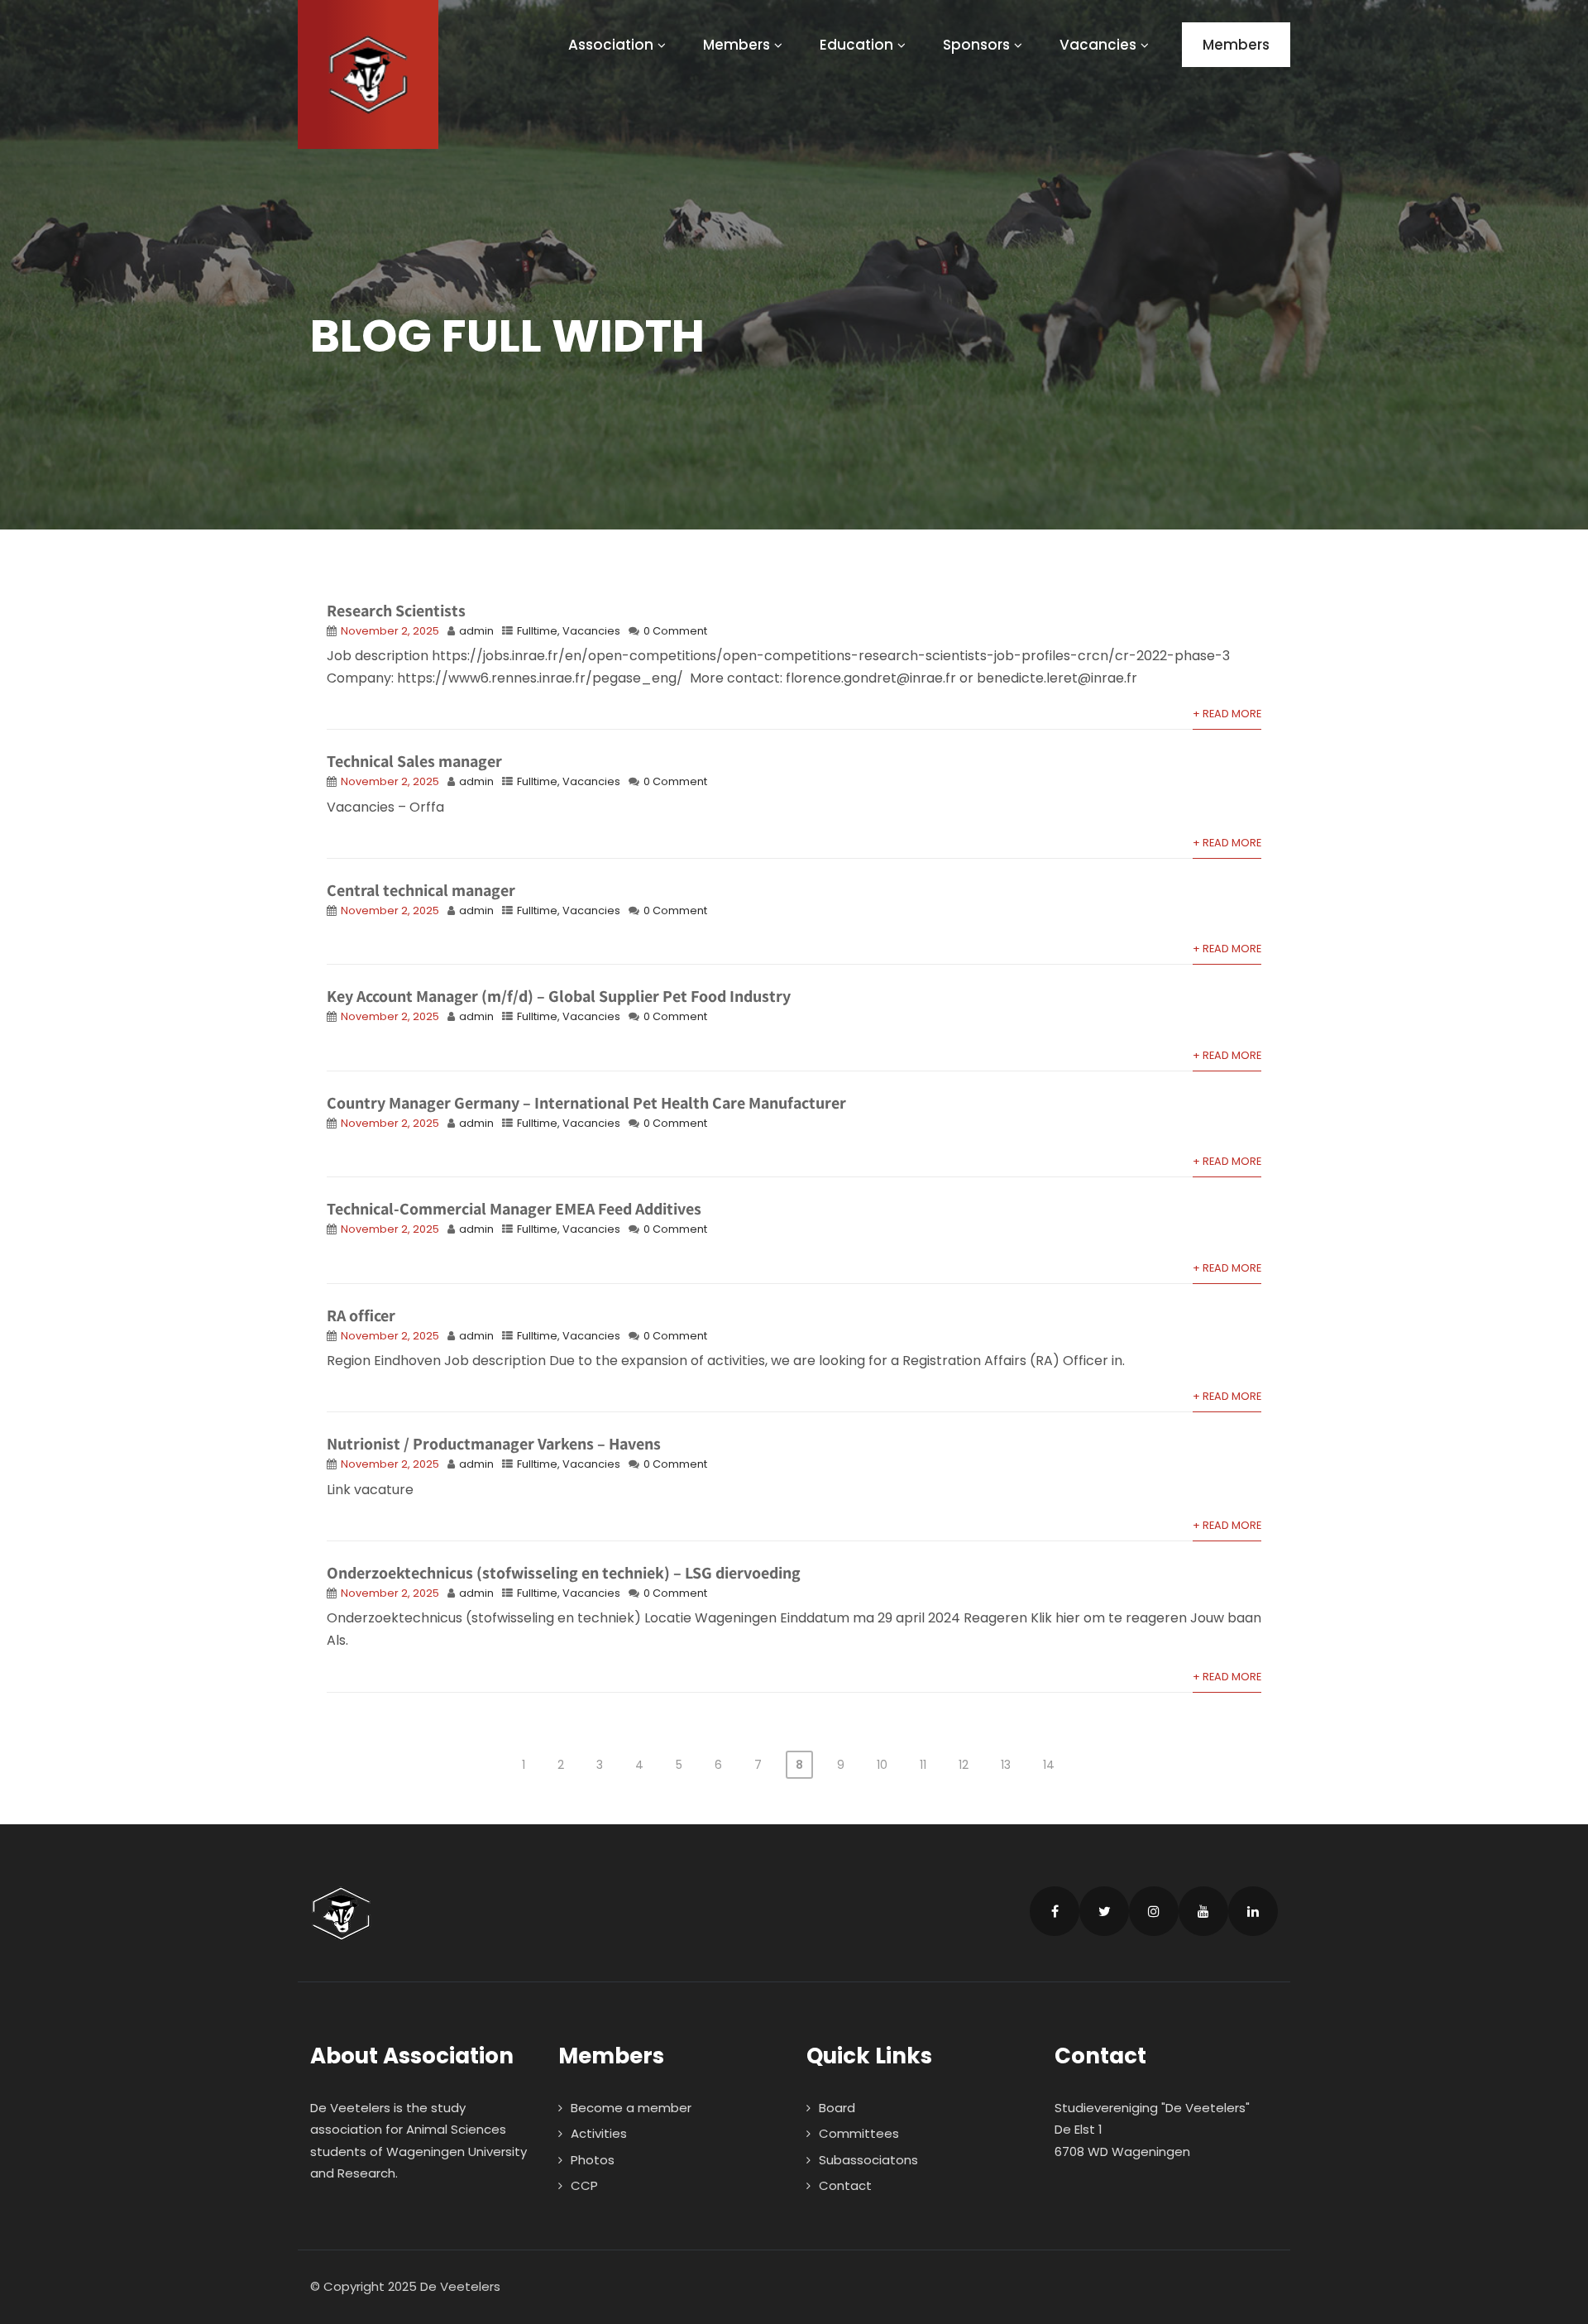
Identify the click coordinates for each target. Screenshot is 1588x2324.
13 (1006, 1765)
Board (837, 2108)
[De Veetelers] (368, 74)
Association (611, 45)
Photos (593, 2160)
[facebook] (1055, 1911)
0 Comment (675, 631)
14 (1049, 1765)
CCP (584, 2185)
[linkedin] (1253, 1911)
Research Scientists (396, 611)
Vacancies (1098, 45)
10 (882, 1765)
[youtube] (1203, 1911)
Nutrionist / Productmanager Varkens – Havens (494, 1444)
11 (923, 1765)
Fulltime (537, 631)
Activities (599, 2133)
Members (737, 45)
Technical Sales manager (414, 761)
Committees (859, 2133)
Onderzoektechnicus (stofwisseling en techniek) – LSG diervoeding (564, 1573)
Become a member (631, 2108)
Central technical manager (421, 890)
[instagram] (1154, 1911)
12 (964, 1765)
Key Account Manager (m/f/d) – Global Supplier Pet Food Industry (559, 996)
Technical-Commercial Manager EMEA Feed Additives (514, 1209)
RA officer (361, 1315)
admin (476, 631)
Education (856, 45)
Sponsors (976, 45)
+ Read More (1227, 714)
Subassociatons (868, 2160)
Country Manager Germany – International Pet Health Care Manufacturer (586, 1103)
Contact (845, 2185)
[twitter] (1104, 1911)
